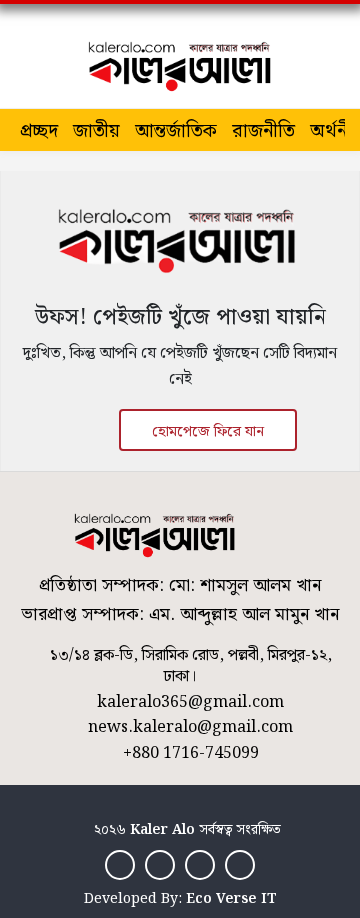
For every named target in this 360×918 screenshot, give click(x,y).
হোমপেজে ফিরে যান (208, 432)
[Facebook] (120, 864)
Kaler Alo (162, 830)
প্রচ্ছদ (39, 131)
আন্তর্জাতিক (176, 131)
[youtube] (240, 864)
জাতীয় (96, 131)
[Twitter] (160, 864)
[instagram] (200, 864)
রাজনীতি (263, 131)
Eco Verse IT (231, 899)
